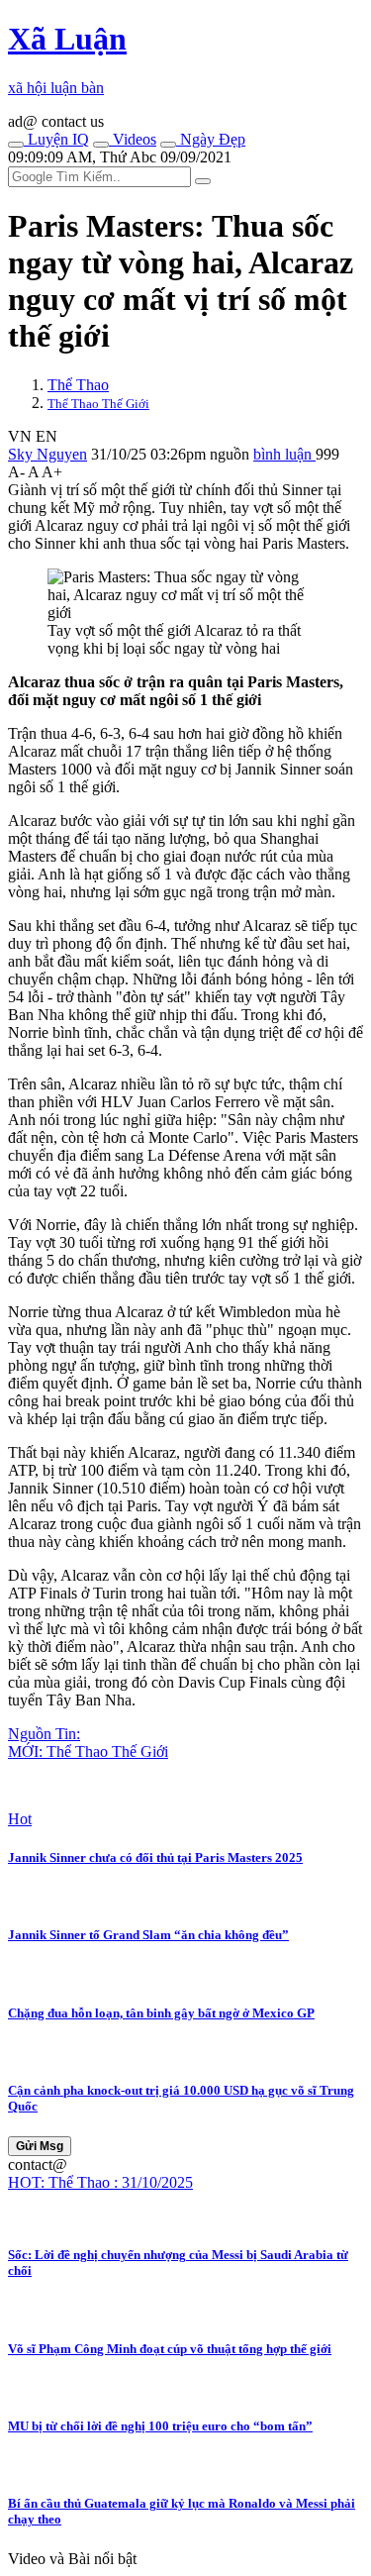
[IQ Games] (16, 145)
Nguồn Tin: (44, 1734)
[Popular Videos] (101, 145)
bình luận (284, 454)
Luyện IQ (56, 139)
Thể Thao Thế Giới (98, 404)
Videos (133, 139)
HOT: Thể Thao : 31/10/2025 (100, 2182)
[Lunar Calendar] (168, 145)
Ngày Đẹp (211, 139)
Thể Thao (78, 385)
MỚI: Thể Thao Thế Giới (88, 1752)
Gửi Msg (40, 2146)
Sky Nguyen (47, 454)
